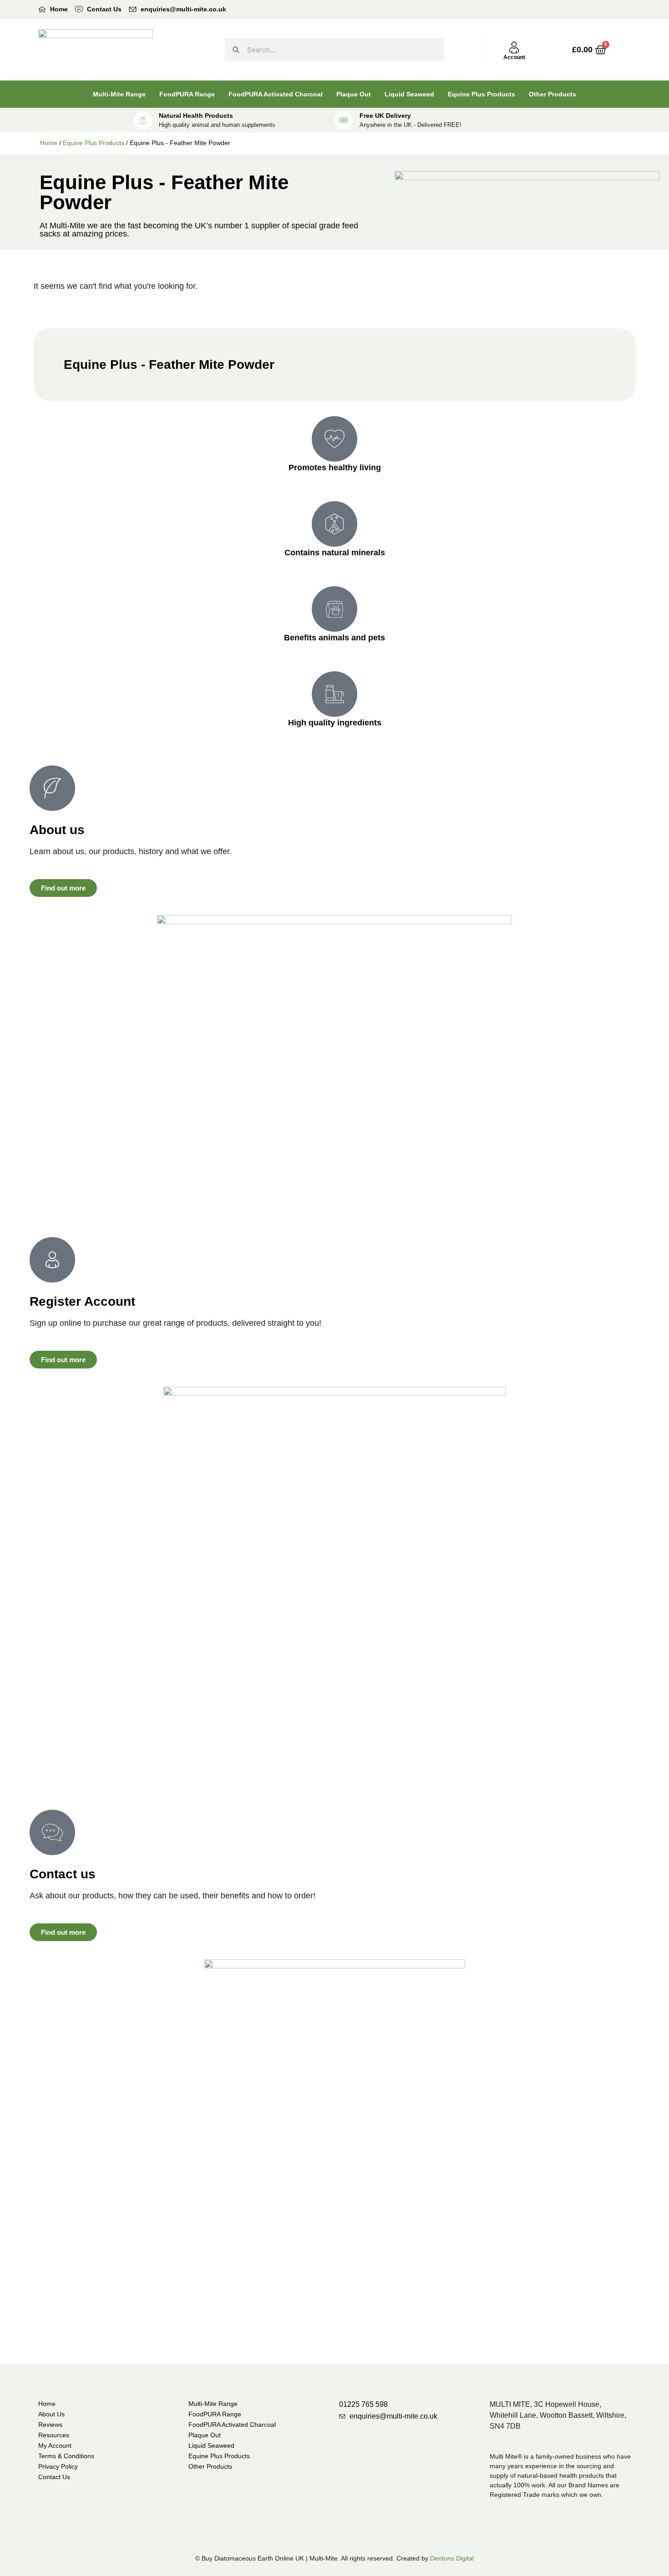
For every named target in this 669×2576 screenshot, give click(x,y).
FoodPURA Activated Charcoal (276, 94)
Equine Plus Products (481, 94)
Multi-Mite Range (119, 94)
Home (49, 143)
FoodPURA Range (187, 94)
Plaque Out (354, 94)
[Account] (514, 48)
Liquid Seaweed (409, 94)
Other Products (552, 94)
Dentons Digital (452, 2558)
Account (514, 57)
